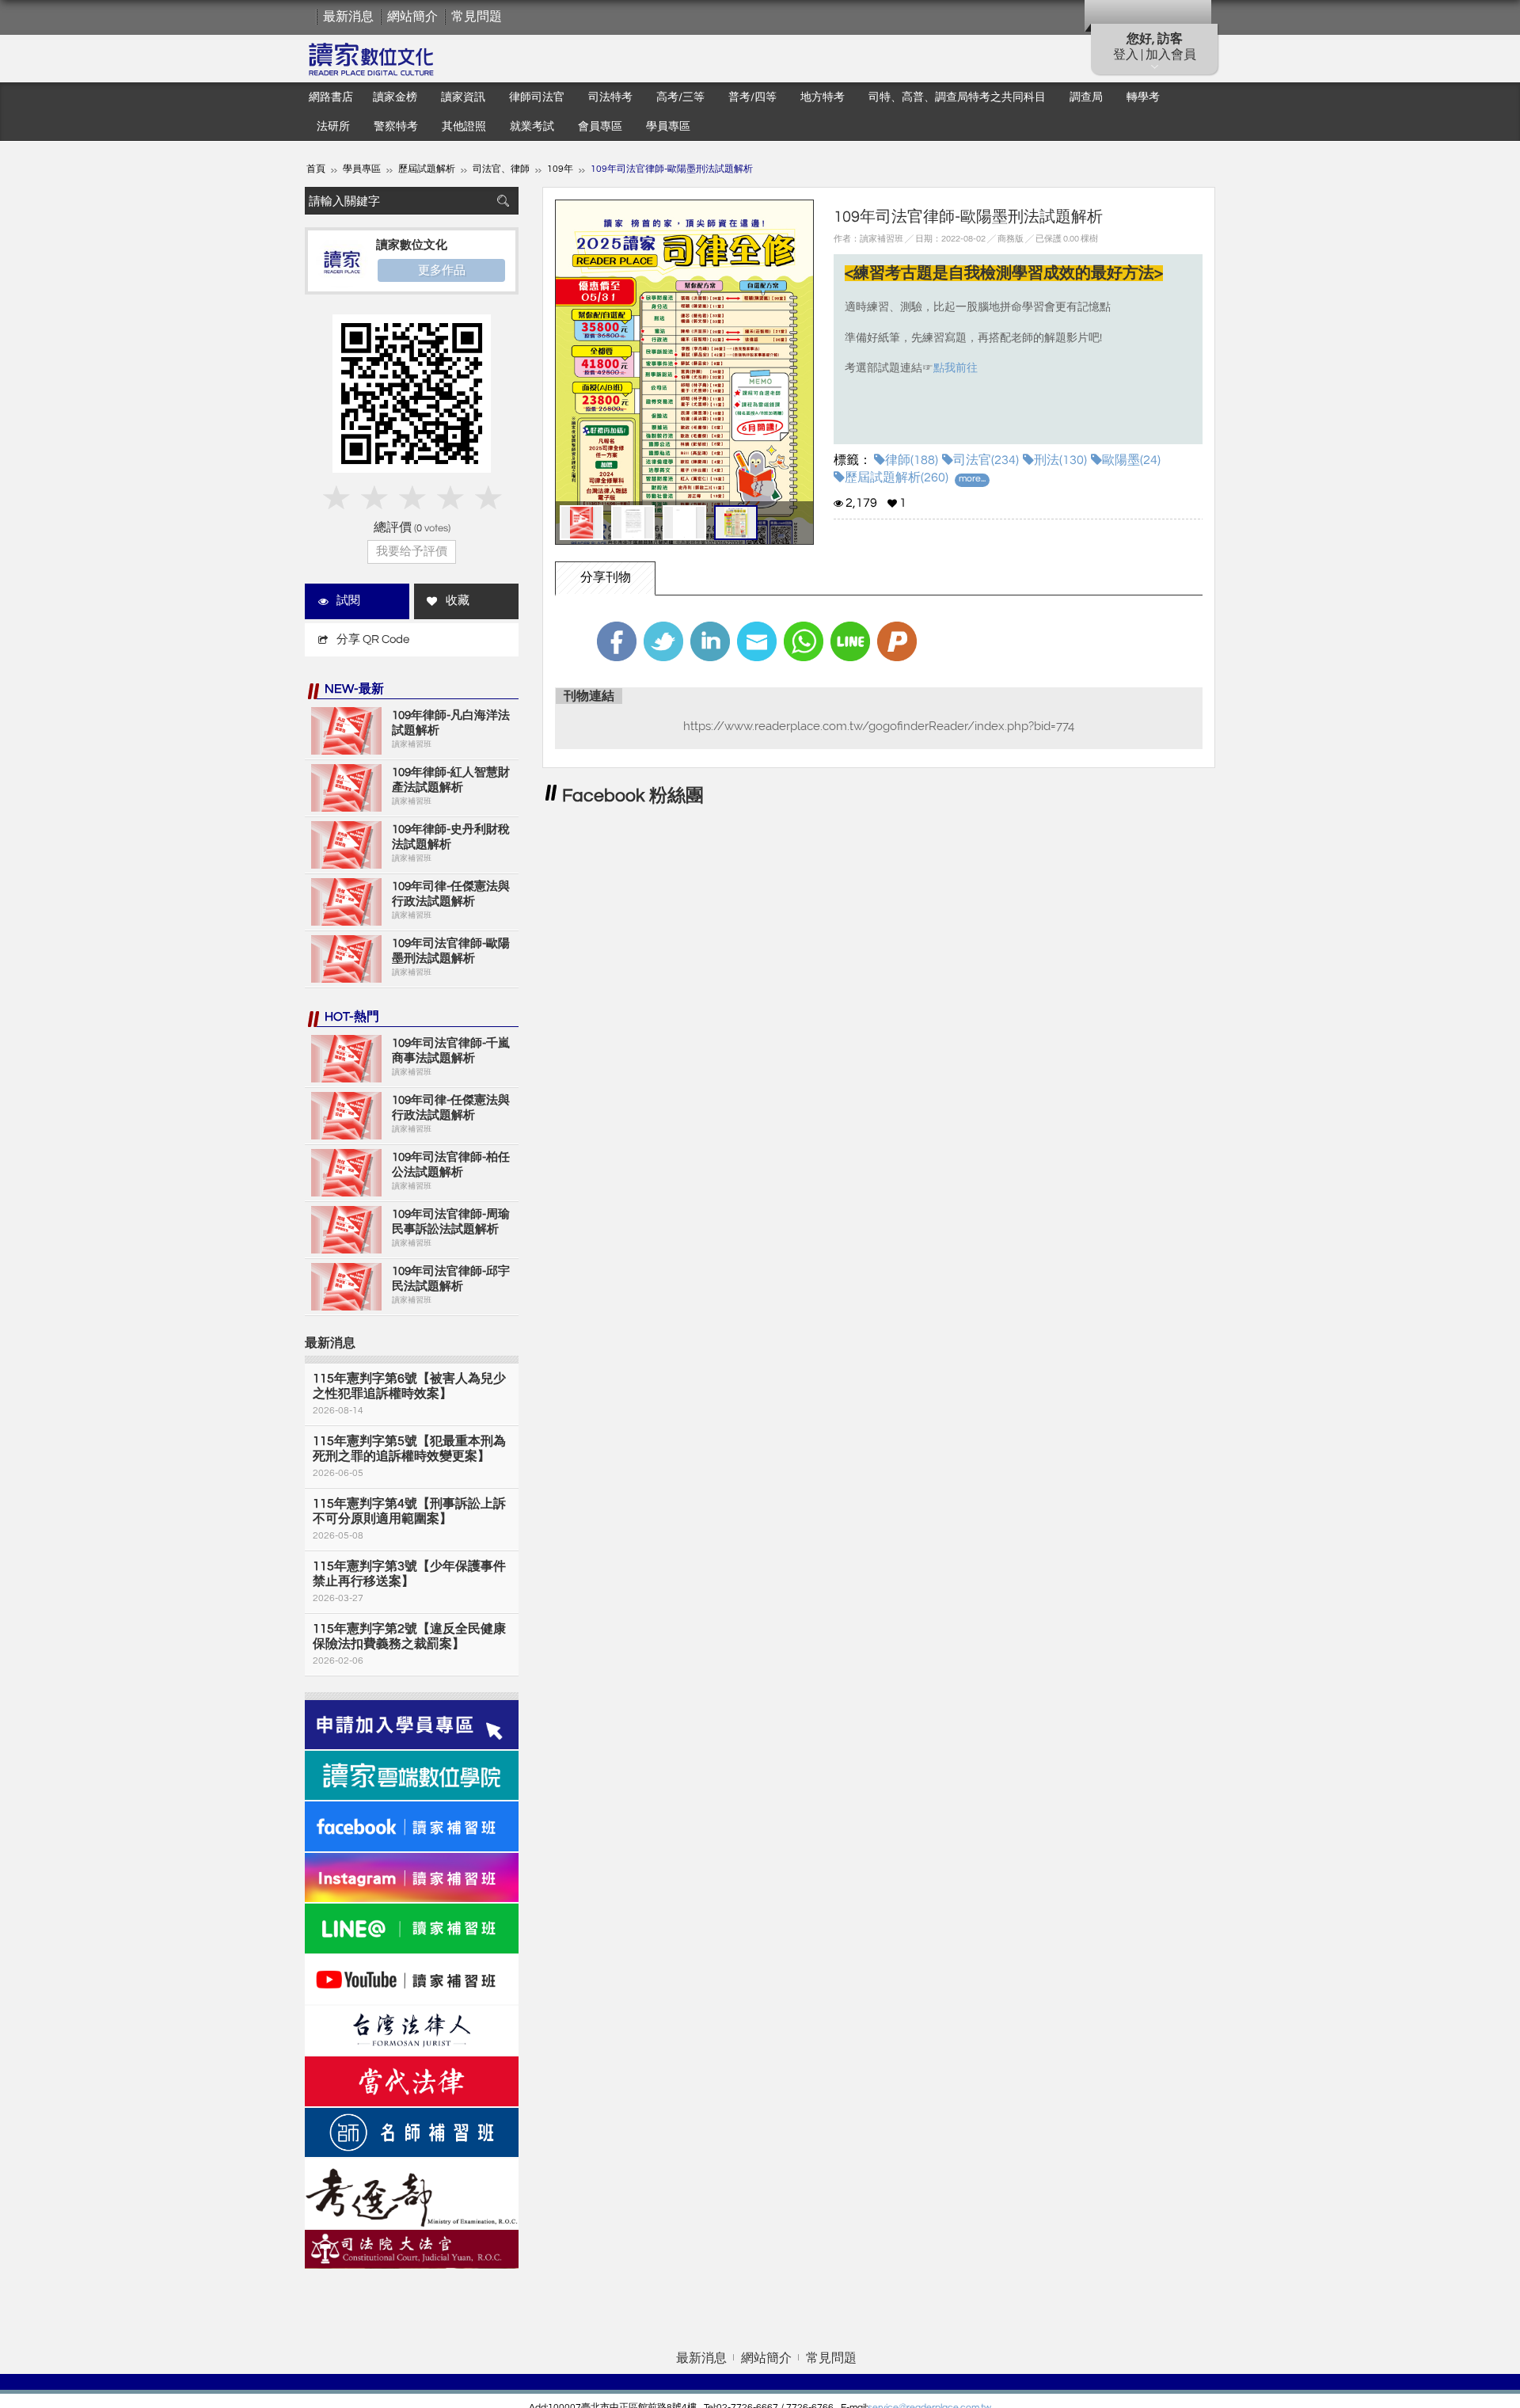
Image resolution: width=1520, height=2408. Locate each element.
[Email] (757, 641)
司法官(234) (986, 460)
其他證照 (464, 127)
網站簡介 (412, 17)
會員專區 (600, 127)
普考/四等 (752, 97)
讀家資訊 (463, 97)
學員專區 (668, 127)
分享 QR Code (373, 639)
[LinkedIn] (710, 641)
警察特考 (396, 127)
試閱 (348, 601)
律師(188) (912, 460)
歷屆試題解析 (427, 169)
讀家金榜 (395, 97)
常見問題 (477, 17)
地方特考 (823, 97)
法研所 (333, 127)
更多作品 (442, 270)
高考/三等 (680, 97)
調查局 (1086, 97)
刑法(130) (1060, 460)
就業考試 (532, 127)
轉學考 (1143, 97)
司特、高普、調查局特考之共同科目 (957, 97)
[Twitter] (663, 641)
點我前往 (956, 368)
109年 (560, 169)
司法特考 (610, 97)
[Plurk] (897, 641)
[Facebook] (617, 641)
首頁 (316, 169)
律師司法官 (537, 97)
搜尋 (503, 201)
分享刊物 (606, 577)
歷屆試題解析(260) (897, 477)
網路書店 (331, 97)
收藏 (458, 601)
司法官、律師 (501, 169)
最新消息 (348, 17)
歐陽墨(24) (1131, 460)
